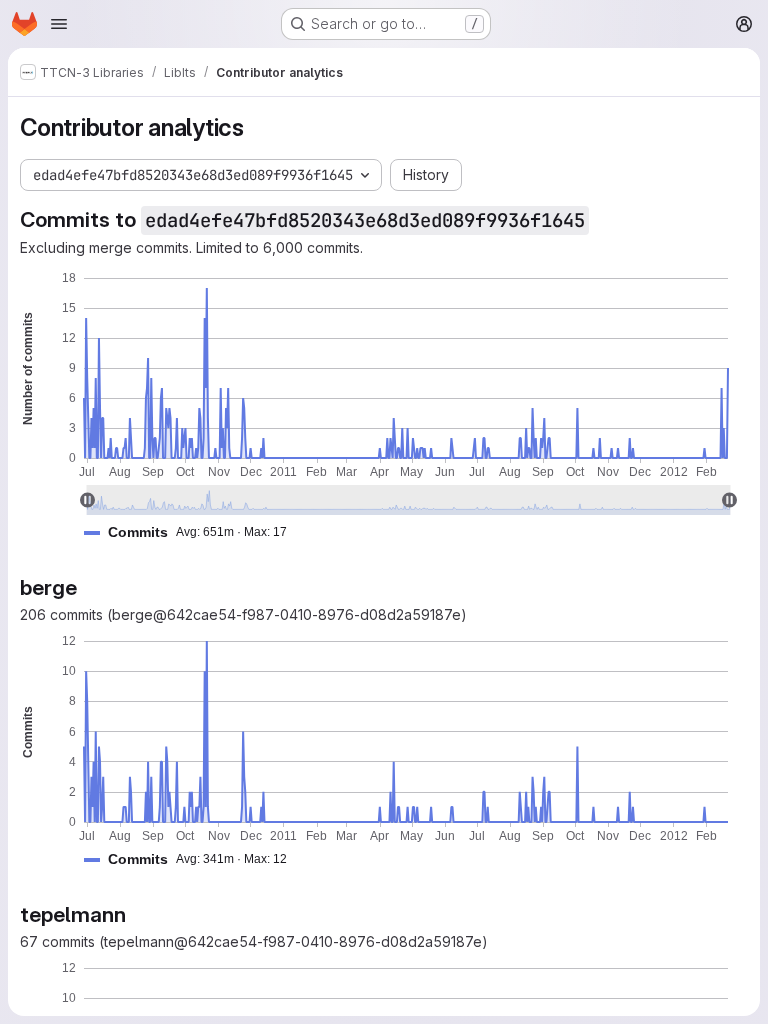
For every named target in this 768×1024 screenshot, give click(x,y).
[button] (193, 532)
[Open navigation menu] (59, 24)
